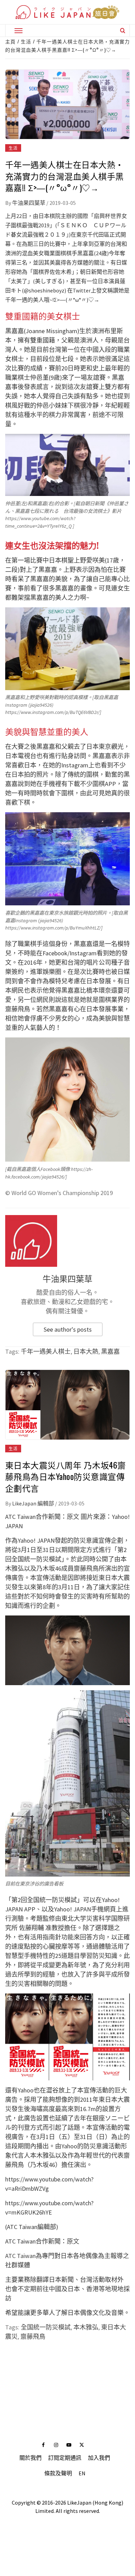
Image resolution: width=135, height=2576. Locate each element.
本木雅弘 (86, 2327)
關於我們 (30, 2458)
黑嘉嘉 (110, 1351)
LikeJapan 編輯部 (34, 1503)
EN (82, 2473)
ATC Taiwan (20, 2256)
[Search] (123, 30)
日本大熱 (86, 1351)
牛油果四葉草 (29, 203)
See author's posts (68, 1329)
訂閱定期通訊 (65, 2458)
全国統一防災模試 (46, 2327)
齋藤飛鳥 (33, 2336)
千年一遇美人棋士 (46, 1351)
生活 (13, 148)
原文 (73, 1517)
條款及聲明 (58, 2473)
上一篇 (67, 2365)
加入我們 (99, 2458)
